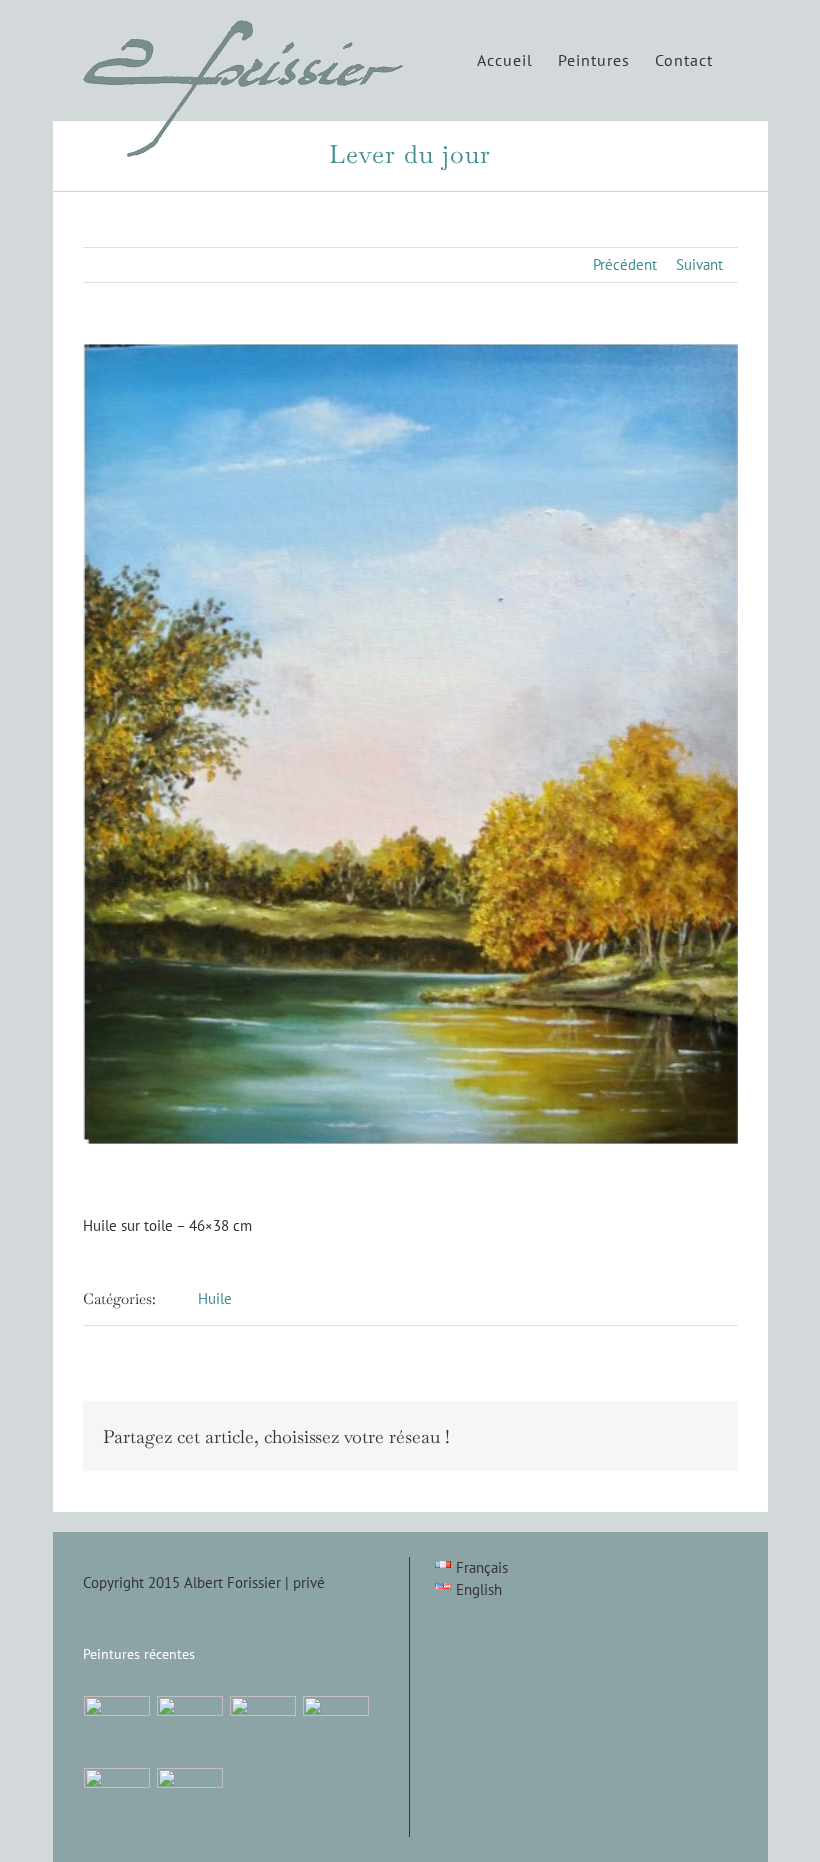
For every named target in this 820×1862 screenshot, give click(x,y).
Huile (215, 1298)
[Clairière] (263, 1729)
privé (309, 1582)
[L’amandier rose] (117, 1801)
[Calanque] (190, 1801)
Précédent (625, 264)
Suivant (699, 264)
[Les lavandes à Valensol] (336, 1729)
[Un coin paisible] (117, 1729)
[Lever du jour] (190, 1729)
